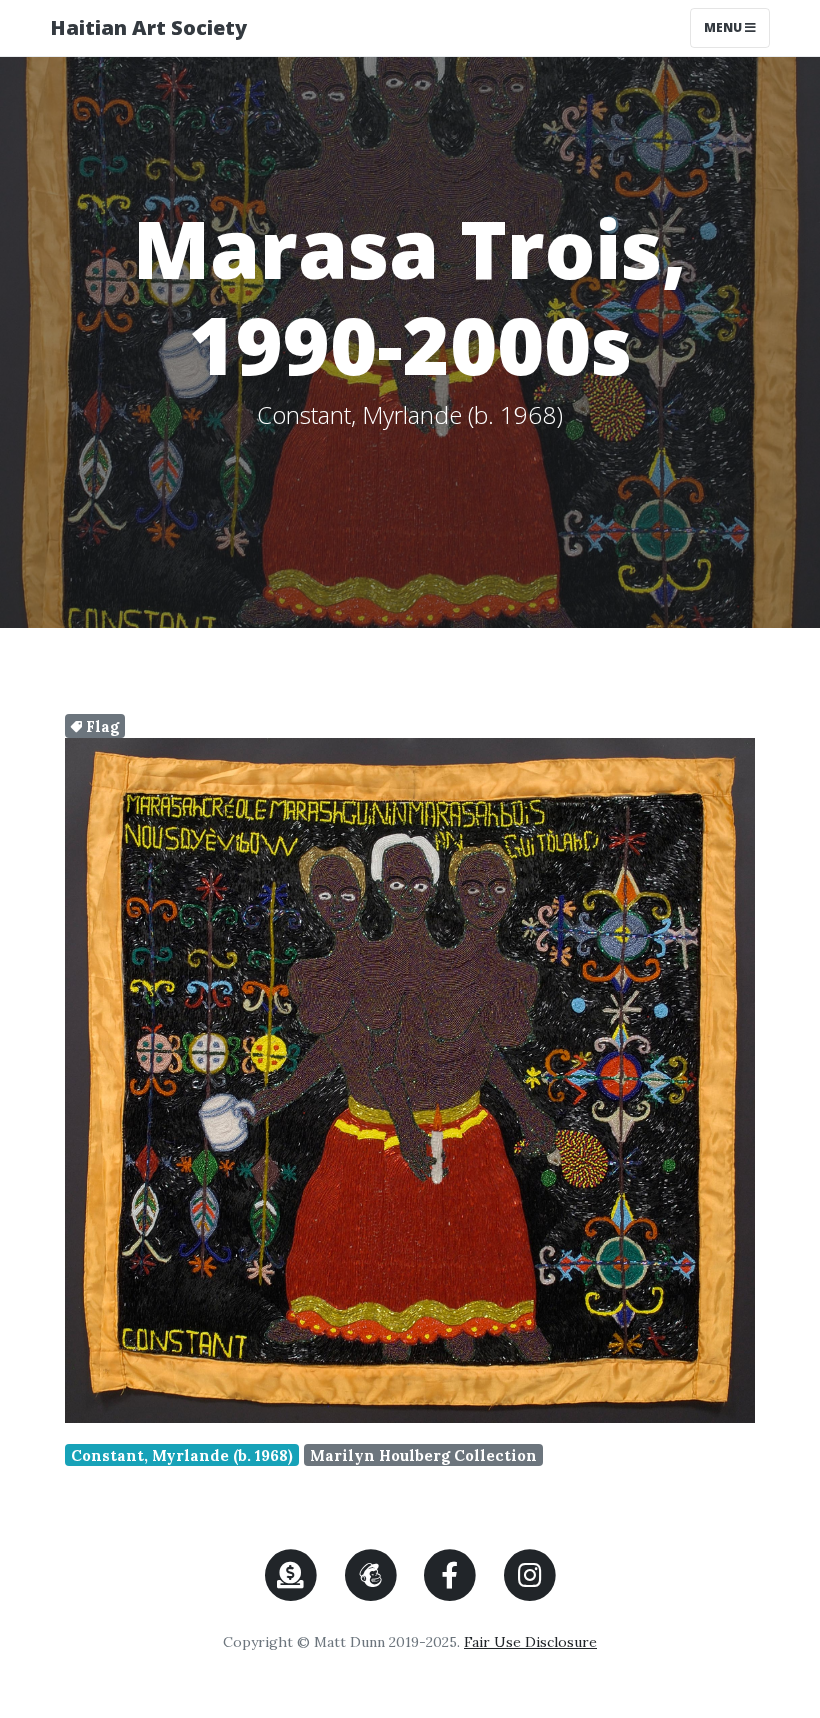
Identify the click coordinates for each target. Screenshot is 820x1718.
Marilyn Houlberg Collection (423, 1455)
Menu (736, 27)
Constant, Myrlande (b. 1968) (182, 1455)
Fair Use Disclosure (530, 1642)
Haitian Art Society (148, 27)
